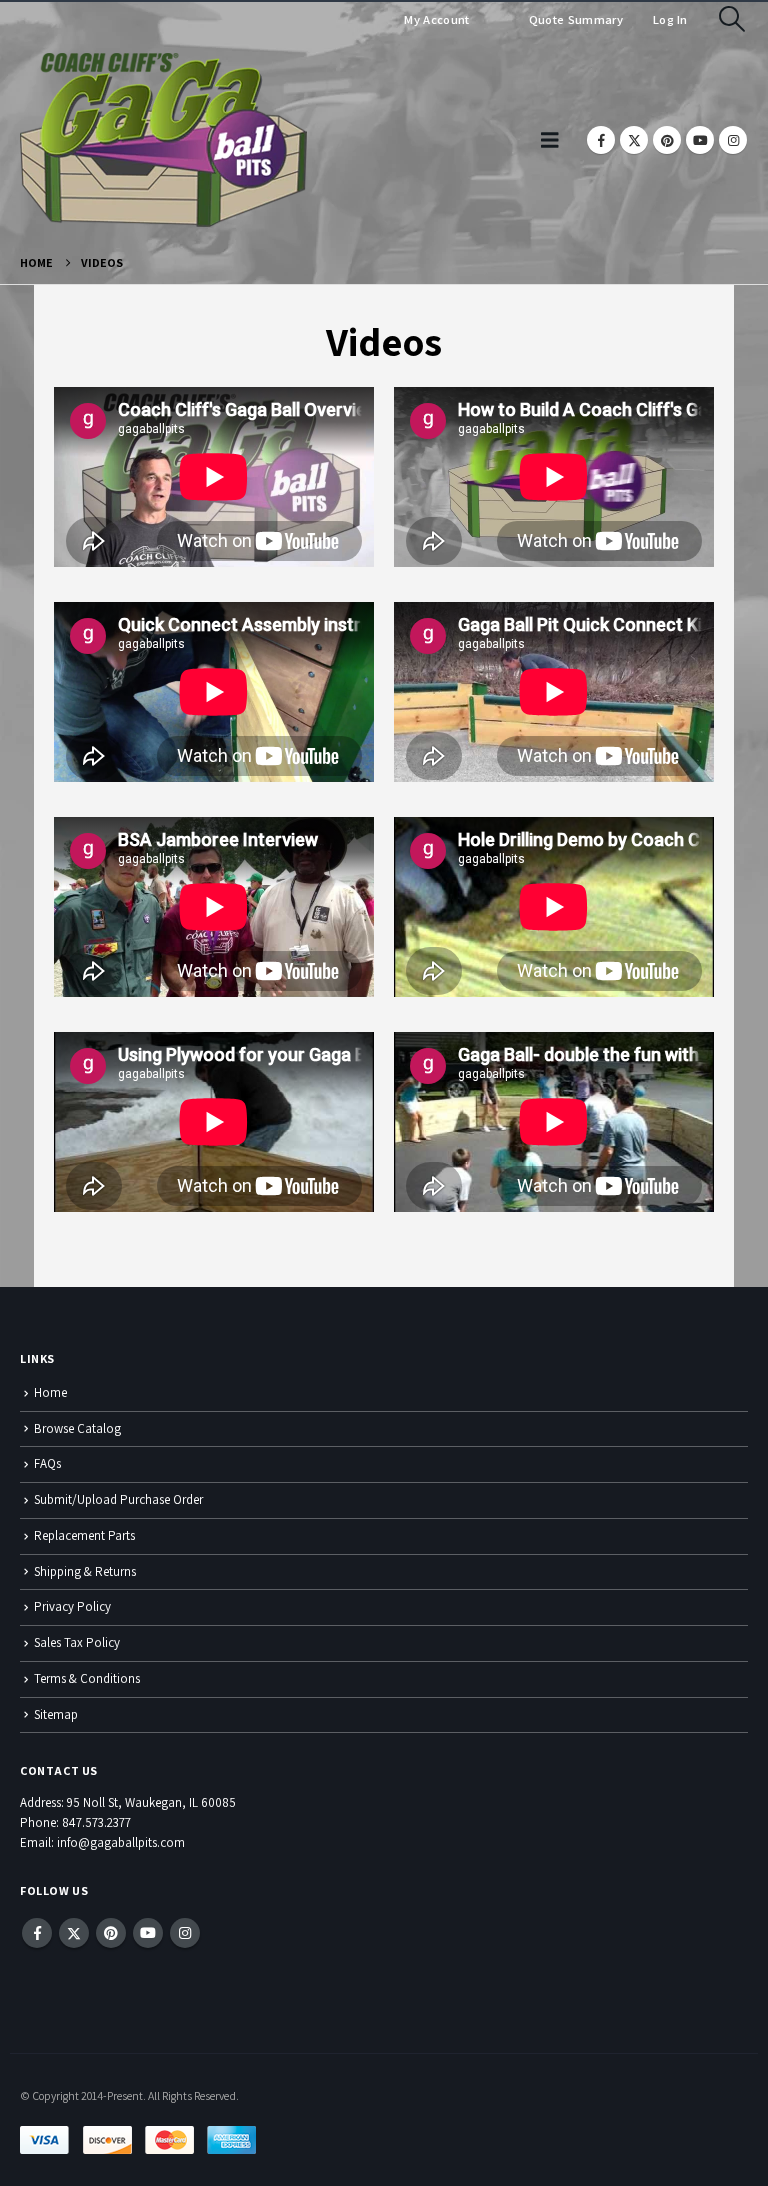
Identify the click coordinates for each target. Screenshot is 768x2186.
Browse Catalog (77, 1428)
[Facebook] (601, 140)
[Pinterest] (667, 140)
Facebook (37, 1933)
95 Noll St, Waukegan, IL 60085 (151, 1802)
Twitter (74, 1933)
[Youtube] (700, 140)
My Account (436, 19)
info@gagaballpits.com (121, 1842)
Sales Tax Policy (77, 1642)
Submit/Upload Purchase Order (118, 1499)
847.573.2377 (96, 1822)
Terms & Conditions (87, 1678)
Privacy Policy (72, 1606)
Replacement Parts (84, 1535)
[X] (634, 140)
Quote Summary (574, 19)
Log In (670, 19)
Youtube (148, 1933)
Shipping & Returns (85, 1571)
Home (50, 1392)
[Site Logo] (163, 140)
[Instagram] (733, 140)
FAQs (47, 1463)
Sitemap (56, 1714)
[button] (732, 19)
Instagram (185, 1933)
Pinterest (111, 1933)
